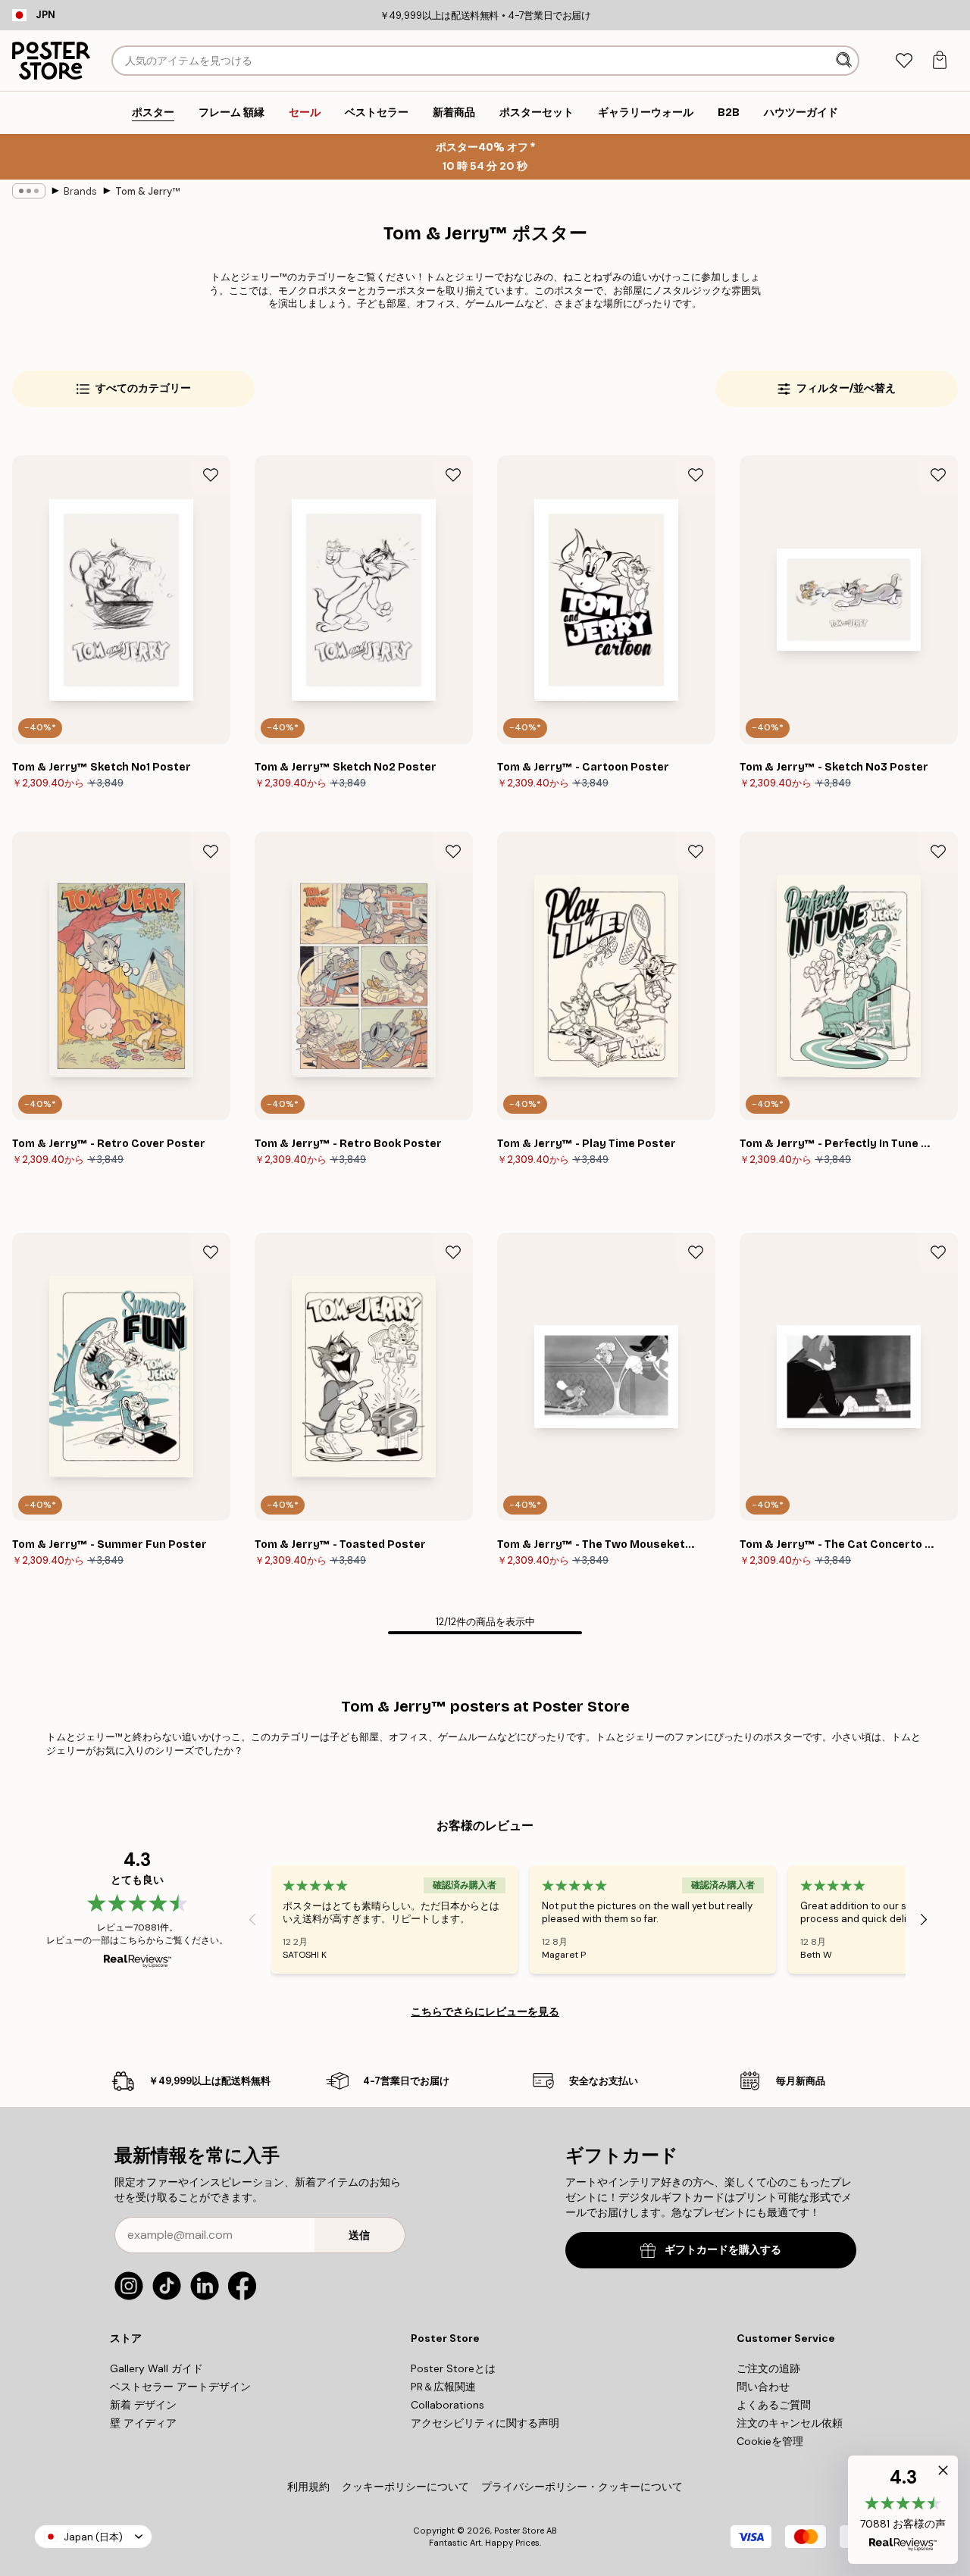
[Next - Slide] (924, 1919)
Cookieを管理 (770, 2441)
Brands (80, 191)
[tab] (904, 61)
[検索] (845, 61)
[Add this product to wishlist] (211, 475)
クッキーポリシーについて (405, 2487)
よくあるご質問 (774, 2405)
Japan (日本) (93, 2537)
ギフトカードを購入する (723, 2250)
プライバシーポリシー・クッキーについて (582, 2487)
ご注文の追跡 (768, 2368)
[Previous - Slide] (252, 1919)
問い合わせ (763, 2387)
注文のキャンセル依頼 (790, 2423)
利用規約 (308, 2487)
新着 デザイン (143, 2405)
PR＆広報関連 (443, 2387)
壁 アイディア (143, 2423)
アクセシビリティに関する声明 (485, 2423)
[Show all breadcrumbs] (29, 191)
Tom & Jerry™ (147, 191)
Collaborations (447, 2405)
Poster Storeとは (453, 2368)
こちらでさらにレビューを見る (485, 2012)
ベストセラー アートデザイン (180, 2387)
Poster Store (519, 2531)
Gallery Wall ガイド (156, 2368)
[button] (903, 2510)
